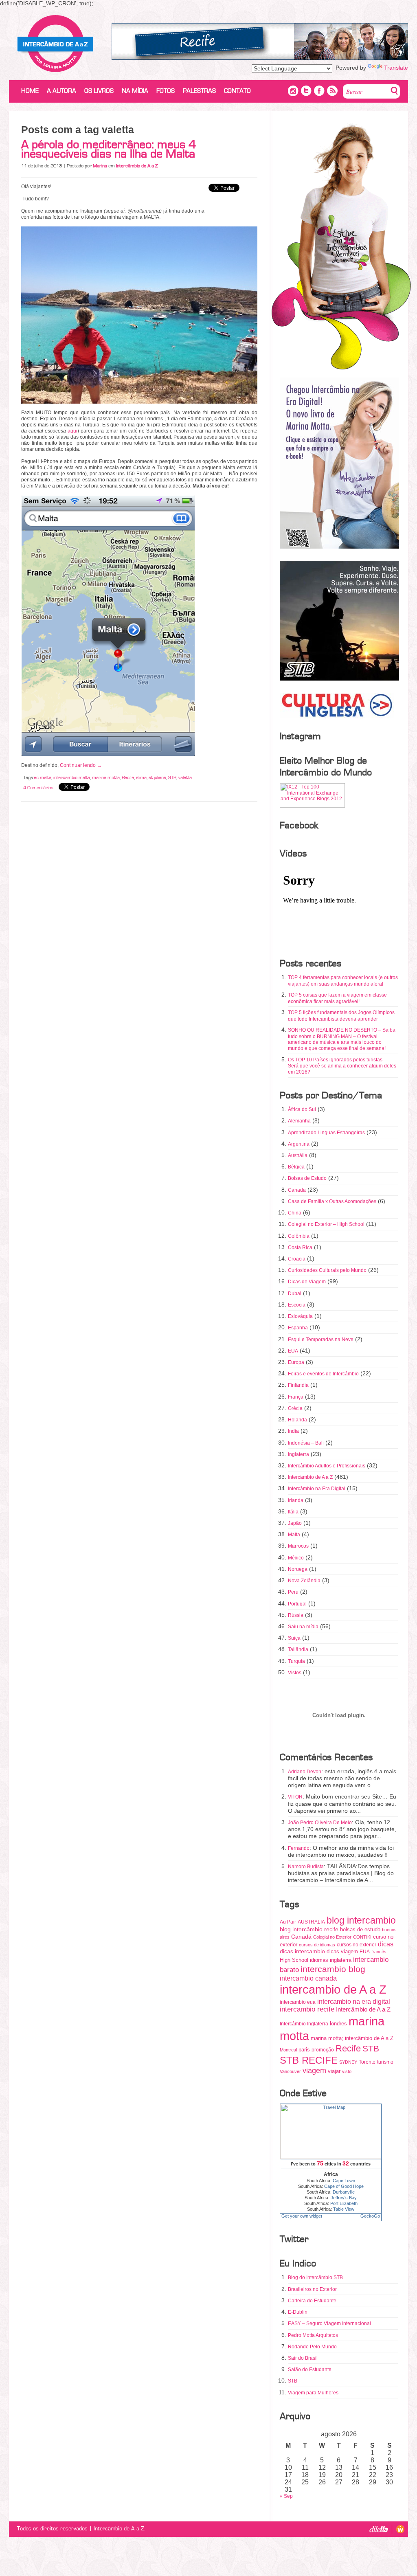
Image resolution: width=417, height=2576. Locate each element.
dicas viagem (342, 1951)
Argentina (299, 1144)
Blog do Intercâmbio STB (315, 2277)
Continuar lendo (81, 765)
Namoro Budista (306, 1867)
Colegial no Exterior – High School (326, 1224)
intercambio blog (333, 1969)
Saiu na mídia (303, 1627)
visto (347, 2071)
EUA (293, 1351)
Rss (332, 91)
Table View (344, 2209)
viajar (334, 2071)
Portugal (297, 1604)
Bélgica (296, 1167)
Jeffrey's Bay (344, 2198)
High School (294, 1960)
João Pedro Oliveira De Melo (320, 1823)
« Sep (286, 2496)
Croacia (297, 1259)
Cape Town (344, 2181)
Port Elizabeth (344, 2203)
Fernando (299, 1848)
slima (141, 777)
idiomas (319, 1960)
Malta (294, 1535)
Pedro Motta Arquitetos (313, 2335)
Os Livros (99, 91)
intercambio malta (72, 777)
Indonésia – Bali (306, 1443)
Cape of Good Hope (344, 2186)
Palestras (199, 91)
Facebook (319, 91)
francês (379, 1952)
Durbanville (344, 2192)
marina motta (106, 777)
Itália (293, 1512)
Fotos (166, 91)
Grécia (295, 1408)
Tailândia (298, 1649)
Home (30, 91)
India (293, 1431)
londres (338, 2024)
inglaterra (341, 1960)
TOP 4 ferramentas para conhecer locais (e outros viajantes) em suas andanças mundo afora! (343, 981)
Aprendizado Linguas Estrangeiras (326, 1133)
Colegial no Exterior (332, 1937)
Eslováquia (300, 1316)
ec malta (43, 777)
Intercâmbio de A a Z (310, 1477)
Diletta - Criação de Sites (381, 2529)
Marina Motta (55, 44)
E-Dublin (298, 2312)
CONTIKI (362, 1937)
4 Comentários (38, 788)
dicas (386, 1944)
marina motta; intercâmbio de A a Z (352, 2038)
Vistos (295, 1673)
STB (172, 777)
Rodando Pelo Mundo (312, 2347)
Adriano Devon (305, 1772)
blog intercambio (361, 1920)
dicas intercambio (302, 1951)
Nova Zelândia (304, 1581)
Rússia (296, 1615)
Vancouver (290, 2071)
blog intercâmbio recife (309, 1929)
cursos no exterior (357, 1945)
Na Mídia (135, 91)
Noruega (298, 1569)
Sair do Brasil (303, 2358)
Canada (297, 1190)
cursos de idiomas (317, 1945)
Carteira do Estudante (312, 2301)
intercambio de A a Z (333, 1990)
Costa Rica (300, 1247)
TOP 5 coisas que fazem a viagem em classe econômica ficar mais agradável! (337, 998)
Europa (296, 1362)
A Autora (61, 91)
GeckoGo (370, 2216)
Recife (128, 777)
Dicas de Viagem (307, 1282)
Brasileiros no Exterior (312, 2289)
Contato (237, 91)
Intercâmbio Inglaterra (304, 2024)
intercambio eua (298, 2002)
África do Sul (302, 1109)
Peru (293, 1592)
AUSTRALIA (311, 1922)
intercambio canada (308, 1978)
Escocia (297, 1305)
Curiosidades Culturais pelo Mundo (327, 1270)
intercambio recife (307, 2009)
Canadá (301, 1937)
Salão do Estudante (310, 2370)
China (295, 1213)
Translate (396, 68)
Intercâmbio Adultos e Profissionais (327, 1466)
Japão (295, 1523)
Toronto (367, 2062)
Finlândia (298, 1385)
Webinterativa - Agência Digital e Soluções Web (398, 2529)
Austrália (298, 1155)
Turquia (296, 1661)
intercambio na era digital (354, 2001)
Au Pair (288, 1922)
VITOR (295, 1797)
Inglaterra (298, 1454)
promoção (323, 2050)
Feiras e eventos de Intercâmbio (323, 1374)
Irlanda (296, 1500)
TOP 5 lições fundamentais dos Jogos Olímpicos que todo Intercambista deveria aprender (341, 1016)
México (296, 1558)
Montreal (288, 2050)
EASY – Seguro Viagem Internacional (329, 2323)
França (296, 1397)
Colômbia (299, 1236)
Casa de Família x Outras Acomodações (332, 1201)
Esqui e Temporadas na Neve (321, 1340)
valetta (185, 777)
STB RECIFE (309, 2060)
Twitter (306, 91)
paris (304, 2050)
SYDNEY (348, 2062)
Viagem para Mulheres (313, 2393)
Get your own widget (302, 2216)
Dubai (295, 1293)
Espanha (298, 1328)
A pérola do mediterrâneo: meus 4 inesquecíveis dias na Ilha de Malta (109, 149)
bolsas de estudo (360, 1929)
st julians (157, 777)
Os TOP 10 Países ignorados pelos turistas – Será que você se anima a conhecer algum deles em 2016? (342, 1066)
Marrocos (298, 1546)
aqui (72, 431)
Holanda (297, 1420)
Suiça (294, 1638)
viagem (314, 2071)
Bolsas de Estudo (307, 1178)
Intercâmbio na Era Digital (317, 1489)
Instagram (293, 91)
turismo (385, 2062)
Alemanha (299, 1121)
